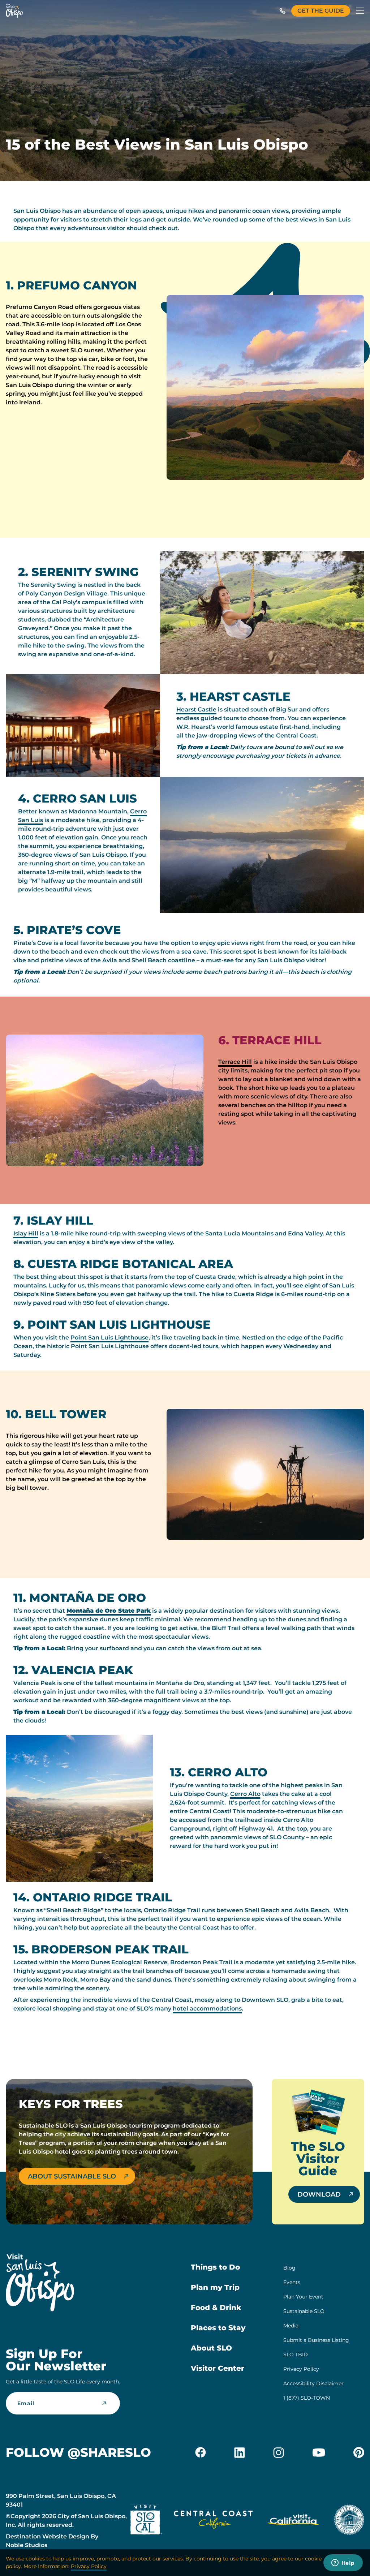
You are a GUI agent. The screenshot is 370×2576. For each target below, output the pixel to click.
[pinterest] (359, 2452)
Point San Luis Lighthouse (109, 1338)
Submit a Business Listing (316, 2340)
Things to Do (215, 2267)
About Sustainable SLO (72, 2176)
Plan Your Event (303, 2297)
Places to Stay (218, 2328)
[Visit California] (293, 2521)
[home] (14, 11)
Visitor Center (218, 2368)
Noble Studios (27, 2545)
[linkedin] (240, 2452)
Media (291, 2326)
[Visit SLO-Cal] (146, 2521)
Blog (289, 2268)
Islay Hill (26, 1233)
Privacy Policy (301, 2369)
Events (292, 2282)
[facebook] (201, 2452)
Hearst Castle (196, 709)
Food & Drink (216, 2308)
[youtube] (319, 2452)
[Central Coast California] (213, 2521)
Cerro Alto (245, 1794)
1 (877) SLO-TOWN (307, 2398)
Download (319, 2194)
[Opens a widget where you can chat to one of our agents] (343, 2563)
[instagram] (279, 2452)
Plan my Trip (215, 2287)
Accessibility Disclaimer (313, 2383)
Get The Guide (321, 11)
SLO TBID (296, 2354)
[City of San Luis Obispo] (349, 2521)
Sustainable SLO (304, 2311)
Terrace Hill (235, 1062)
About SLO (211, 2348)
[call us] (283, 11)
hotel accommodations (207, 2009)
